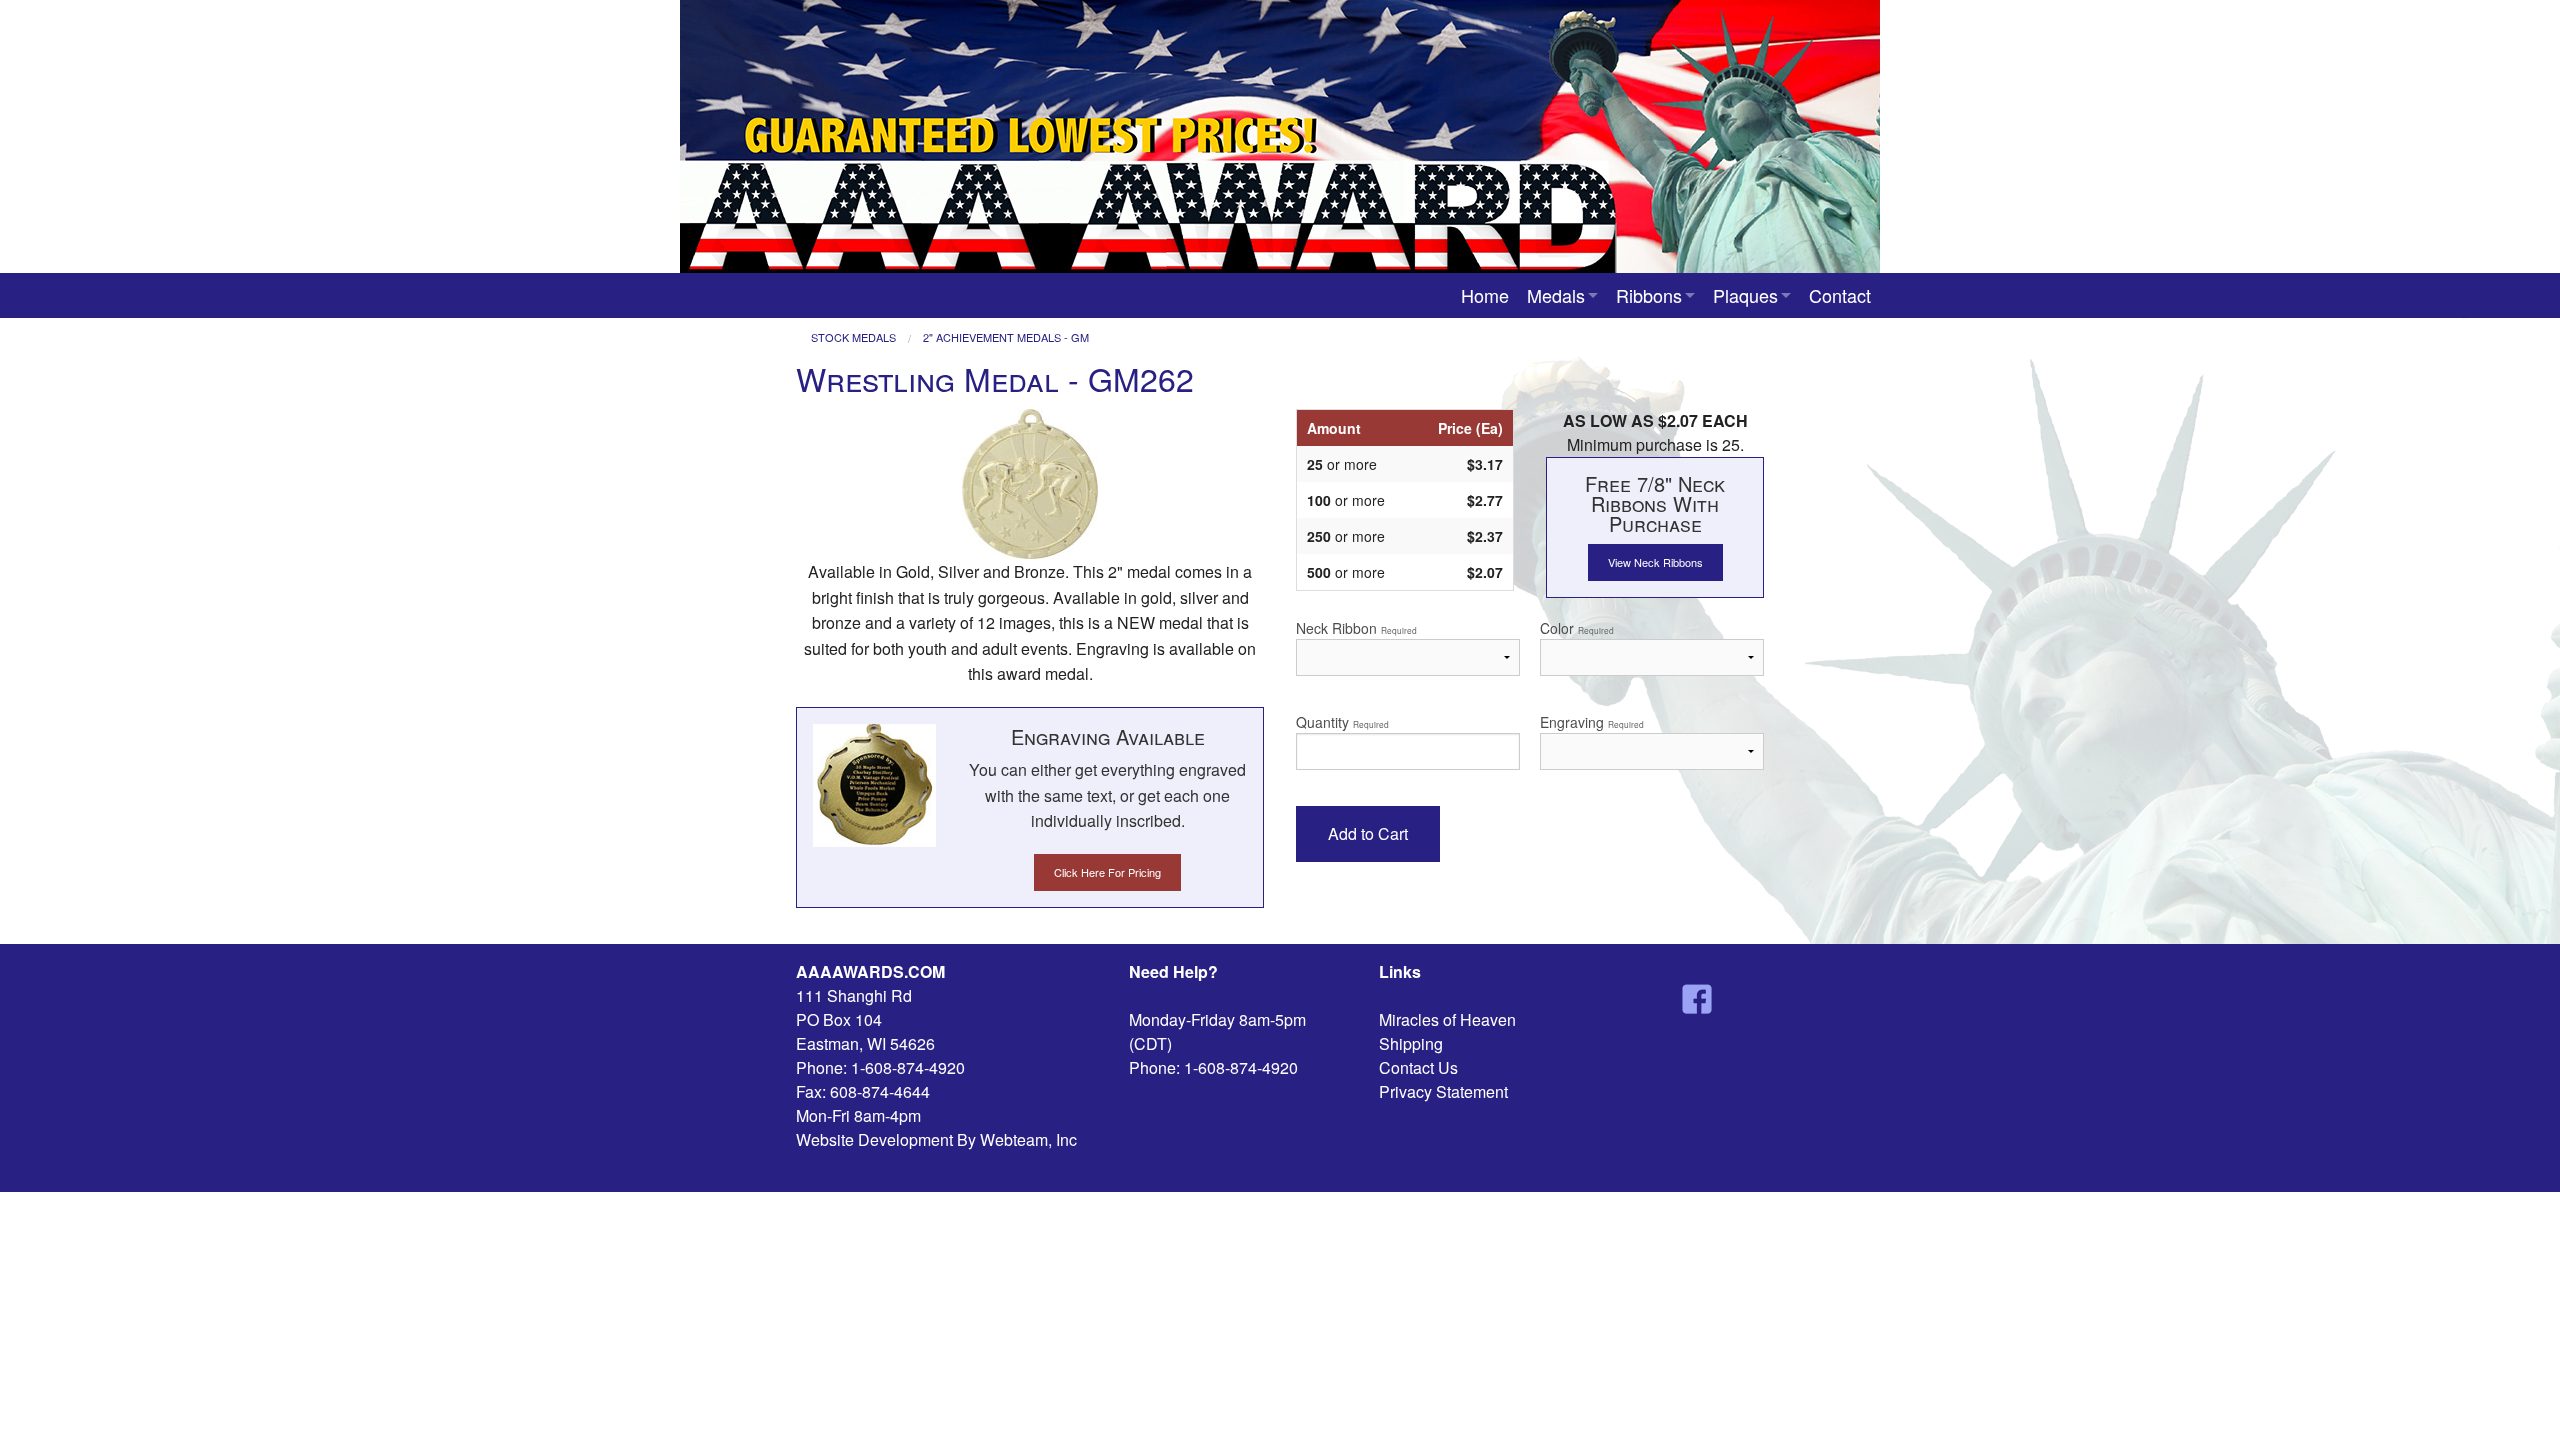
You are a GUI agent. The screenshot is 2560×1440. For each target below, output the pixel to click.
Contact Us (1418, 1067)
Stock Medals (853, 337)
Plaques (1745, 295)
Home (1485, 295)
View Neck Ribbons (1655, 562)
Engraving (1592, 722)
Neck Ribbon (1356, 628)
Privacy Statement (1443, 1091)
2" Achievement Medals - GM (1006, 337)
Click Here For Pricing (1107, 872)
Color (1577, 628)
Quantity (1342, 722)
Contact (1840, 295)
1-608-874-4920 (908, 1067)
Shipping (1411, 1043)
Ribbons (1649, 295)
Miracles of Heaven (1447, 1019)
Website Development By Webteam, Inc (936, 1139)
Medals (1556, 295)
